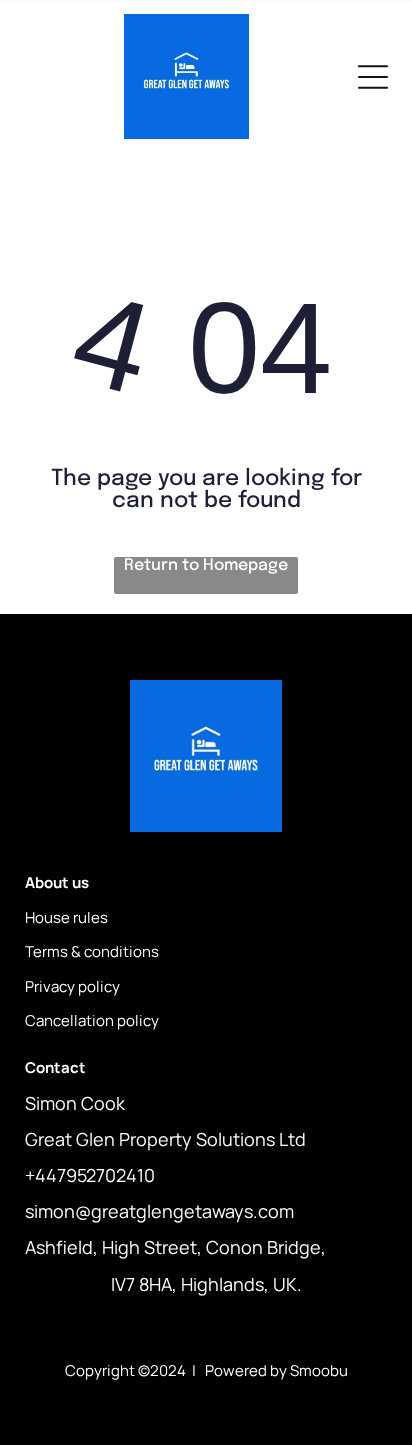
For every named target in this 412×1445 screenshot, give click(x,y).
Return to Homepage (206, 565)
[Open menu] (373, 77)
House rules (66, 917)
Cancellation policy (92, 1020)
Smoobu (319, 1370)
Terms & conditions (92, 951)
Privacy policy (72, 986)
